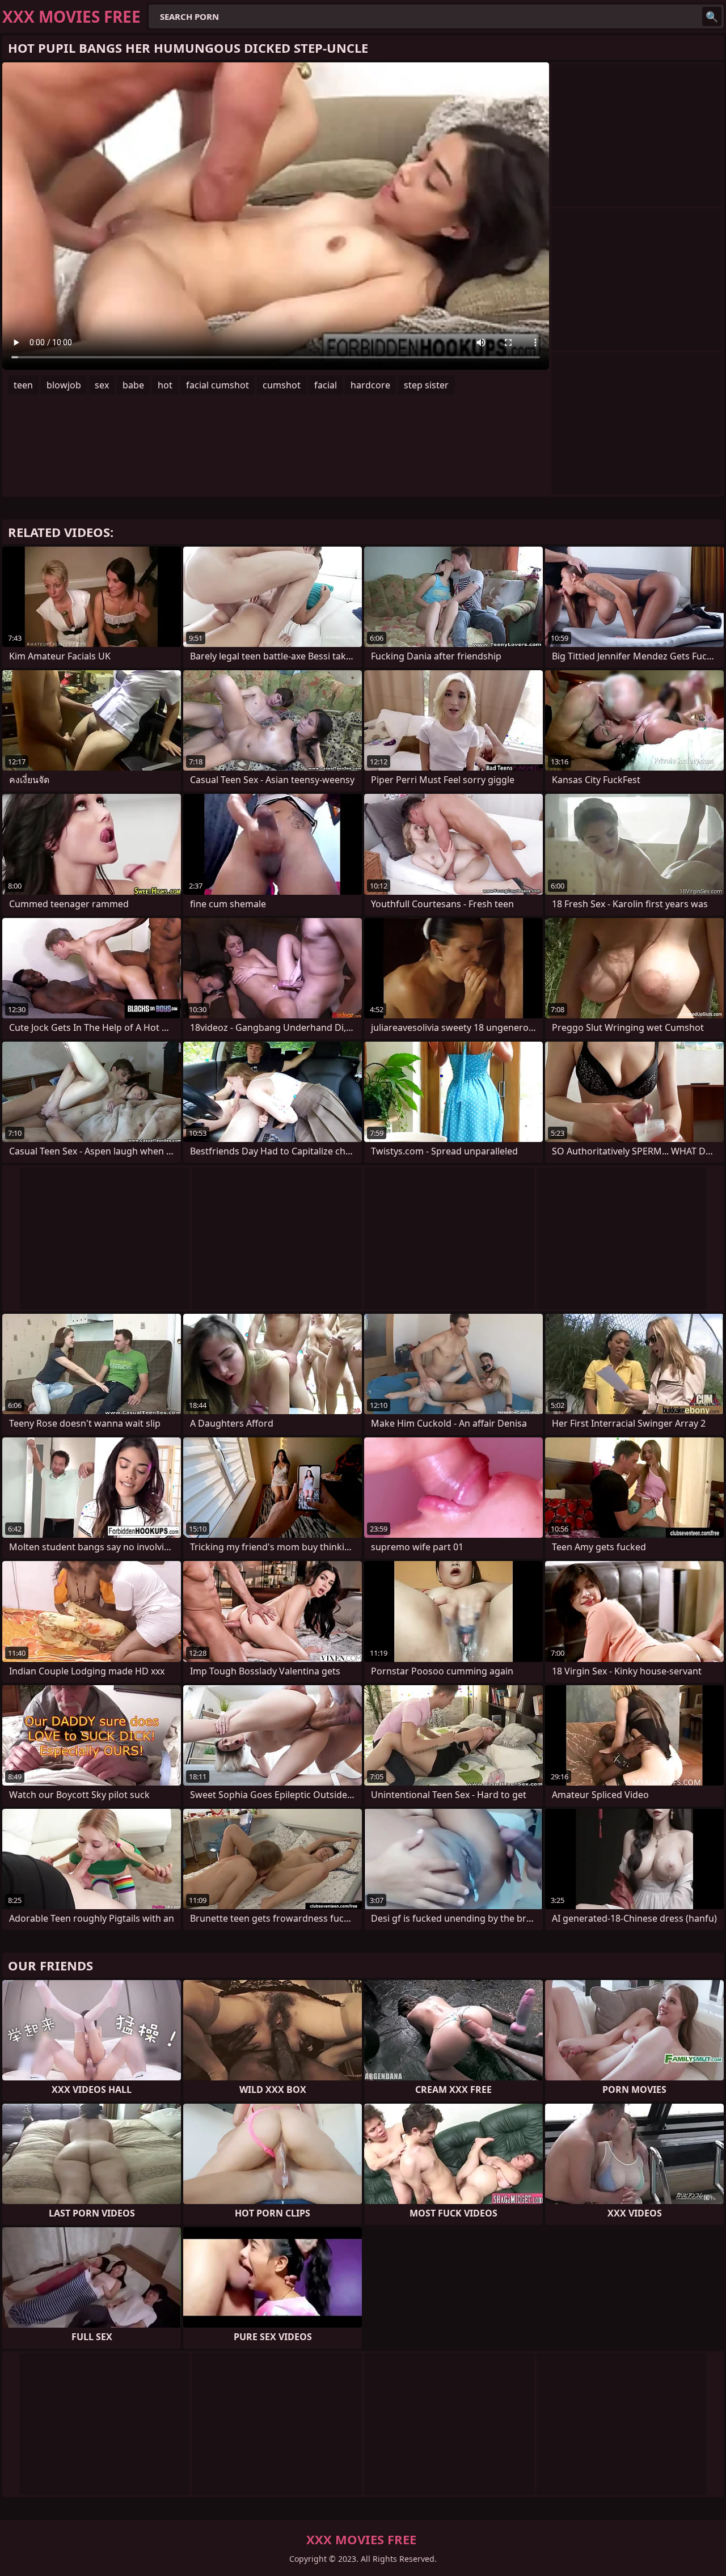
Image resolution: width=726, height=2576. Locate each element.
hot (165, 385)
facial (326, 385)
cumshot (282, 385)
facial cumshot (218, 385)
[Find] (712, 16)
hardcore (370, 385)
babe (133, 385)
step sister (426, 385)
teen (23, 385)
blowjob (64, 385)
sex (102, 385)
